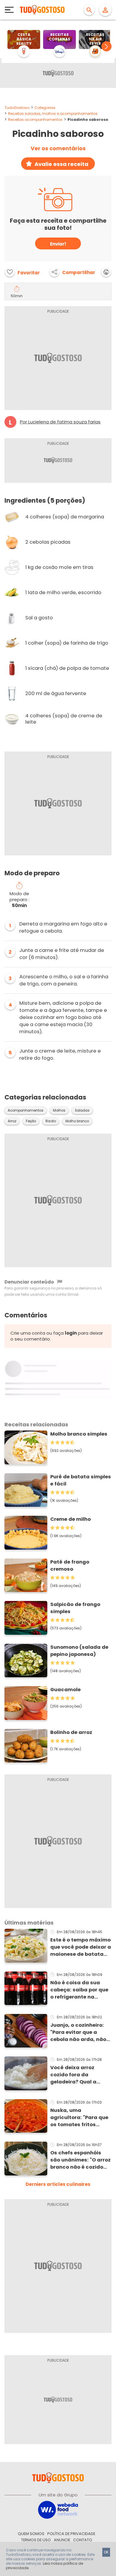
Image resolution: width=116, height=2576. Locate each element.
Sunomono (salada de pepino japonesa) (79, 1651)
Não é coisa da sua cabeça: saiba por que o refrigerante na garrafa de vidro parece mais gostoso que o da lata (79, 1990)
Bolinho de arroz (71, 1732)
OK (106, 2552)
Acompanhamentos (26, 1110)
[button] (106, 46)
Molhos (59, 1110)
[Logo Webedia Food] (58, 2509)
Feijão (31, 1121)
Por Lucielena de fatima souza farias (60, 422)
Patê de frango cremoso (70, 1565)
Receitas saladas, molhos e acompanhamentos (53, 114)
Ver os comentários (58, 148)
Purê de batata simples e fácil (81, 1480)
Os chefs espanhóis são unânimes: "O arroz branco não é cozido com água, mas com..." (80, 2160)
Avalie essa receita (61, 164)
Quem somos (31, 2534)
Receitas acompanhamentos (35, 120)
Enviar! (58, 244)
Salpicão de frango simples (75, 1608)
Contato (83, 2540)
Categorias (45, 108)
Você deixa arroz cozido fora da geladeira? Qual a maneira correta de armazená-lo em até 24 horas (81, 2075)
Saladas (82, 1110)
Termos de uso (36, 2540)
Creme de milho (70, 1519)
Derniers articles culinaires (58, 2184)
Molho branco (77, 1121)
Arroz (12, 1121)
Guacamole (65, 1690)
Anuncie (62, 2540)
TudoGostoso (17, 108)
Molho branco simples (79, 1434)
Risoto (51, 1121)
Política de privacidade (71, 2534)
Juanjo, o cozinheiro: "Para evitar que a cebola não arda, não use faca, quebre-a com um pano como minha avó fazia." (78, 2032)
